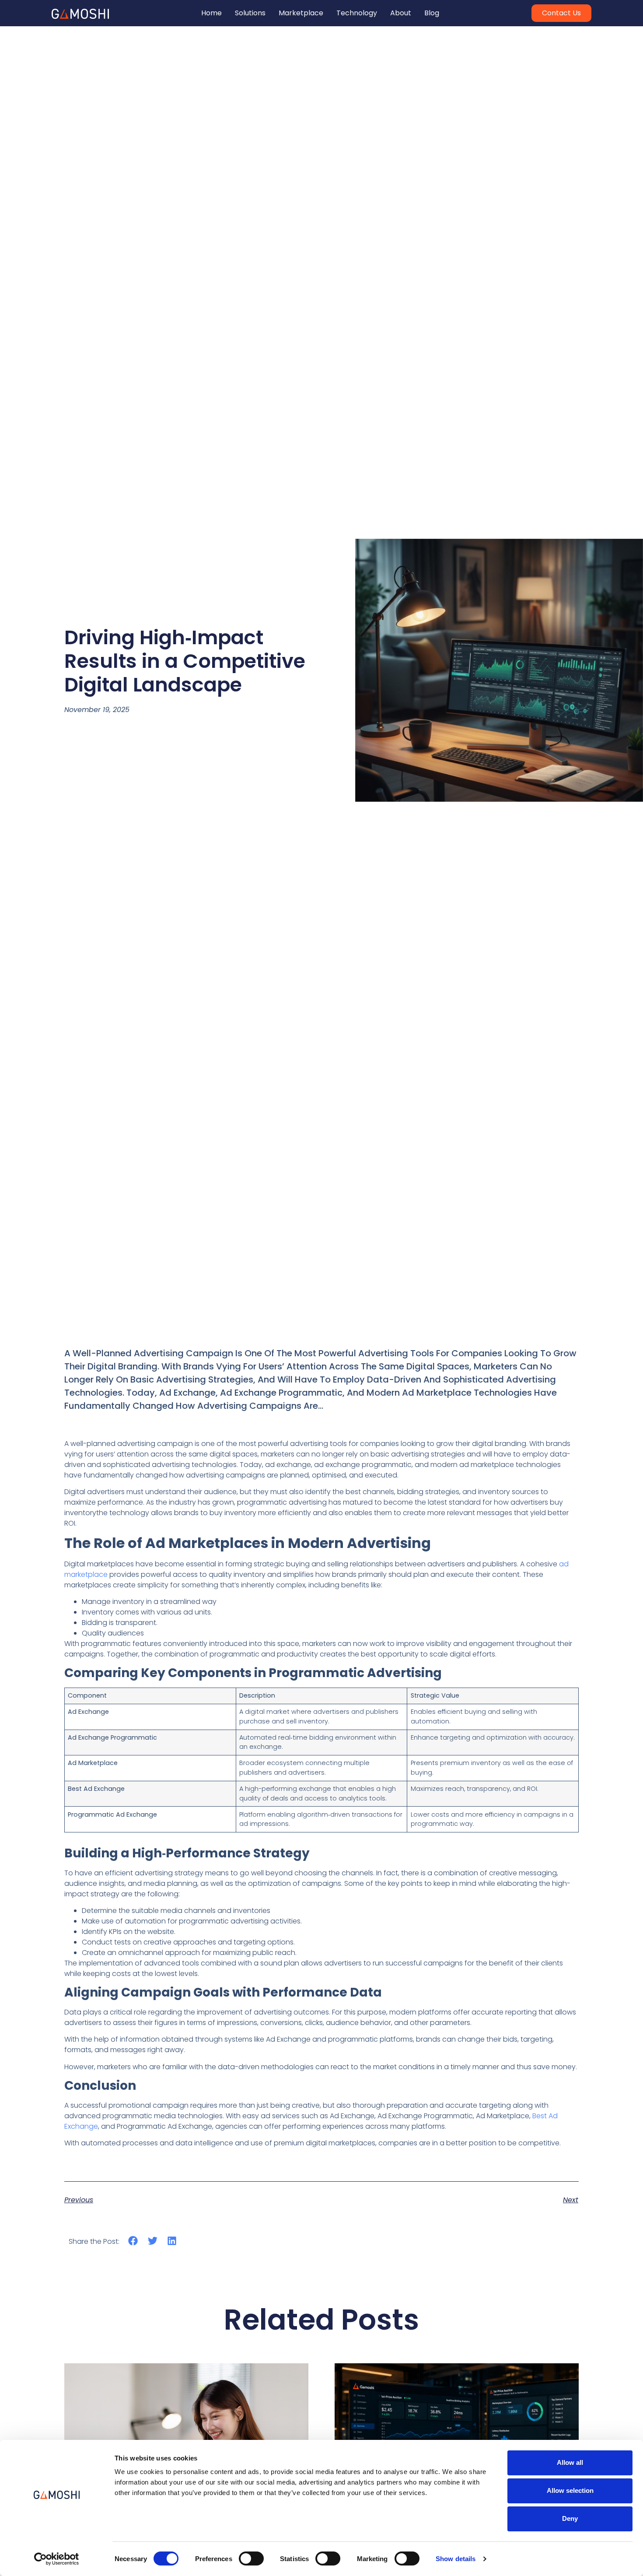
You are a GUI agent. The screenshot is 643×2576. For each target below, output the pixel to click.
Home (211, 13)
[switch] (251, 2558)
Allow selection (570, 2490)
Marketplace (301, 13)
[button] (133, 2241)
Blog (432, 13)
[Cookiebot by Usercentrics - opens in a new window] (57, 2559)
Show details (456, 2559)
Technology (357, 13)
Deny (570, 2518)
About (401, 13)
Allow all (570, 2462)
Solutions (250, 13)
